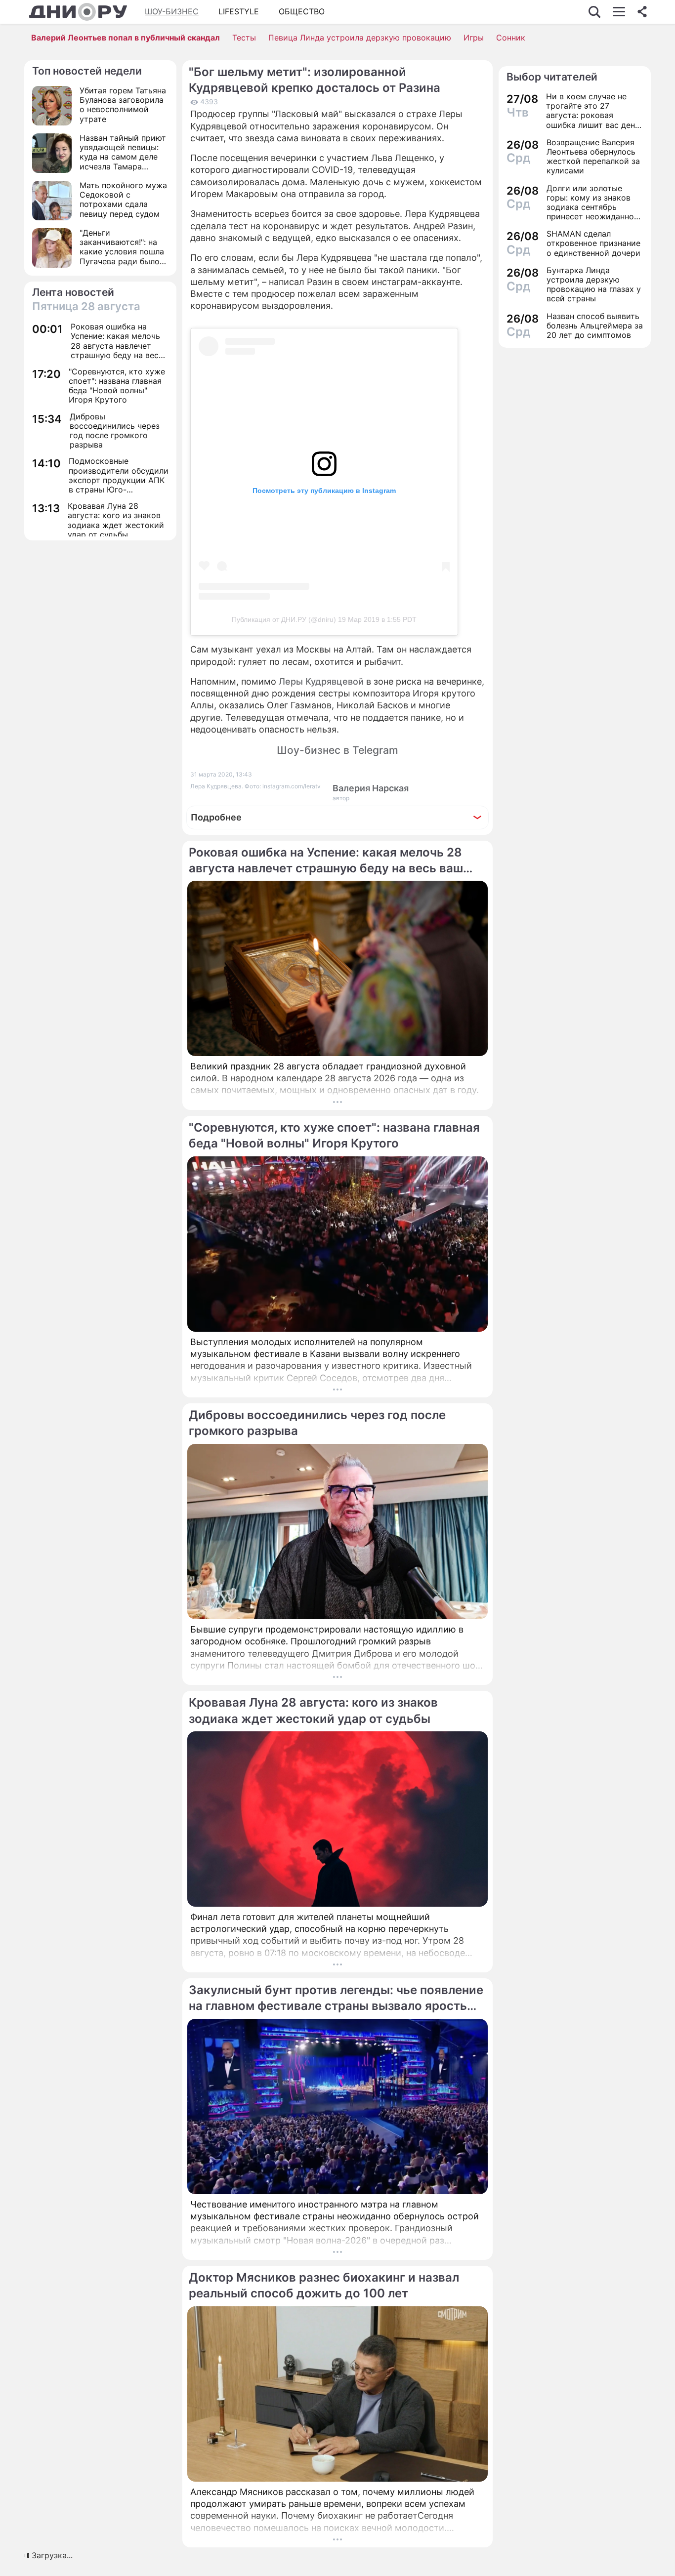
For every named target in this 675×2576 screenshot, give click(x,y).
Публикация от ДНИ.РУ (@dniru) (284, 619)
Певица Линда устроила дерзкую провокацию (360, 38)
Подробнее (216, 817)
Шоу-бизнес (172, 11)
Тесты (244, 38)
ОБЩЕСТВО (302, 11)
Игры (474, 38)
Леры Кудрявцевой (321, 681)
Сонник (511, 38)
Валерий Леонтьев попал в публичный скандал (126, 38)
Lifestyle (239, 11)
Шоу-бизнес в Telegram (337, 750)
